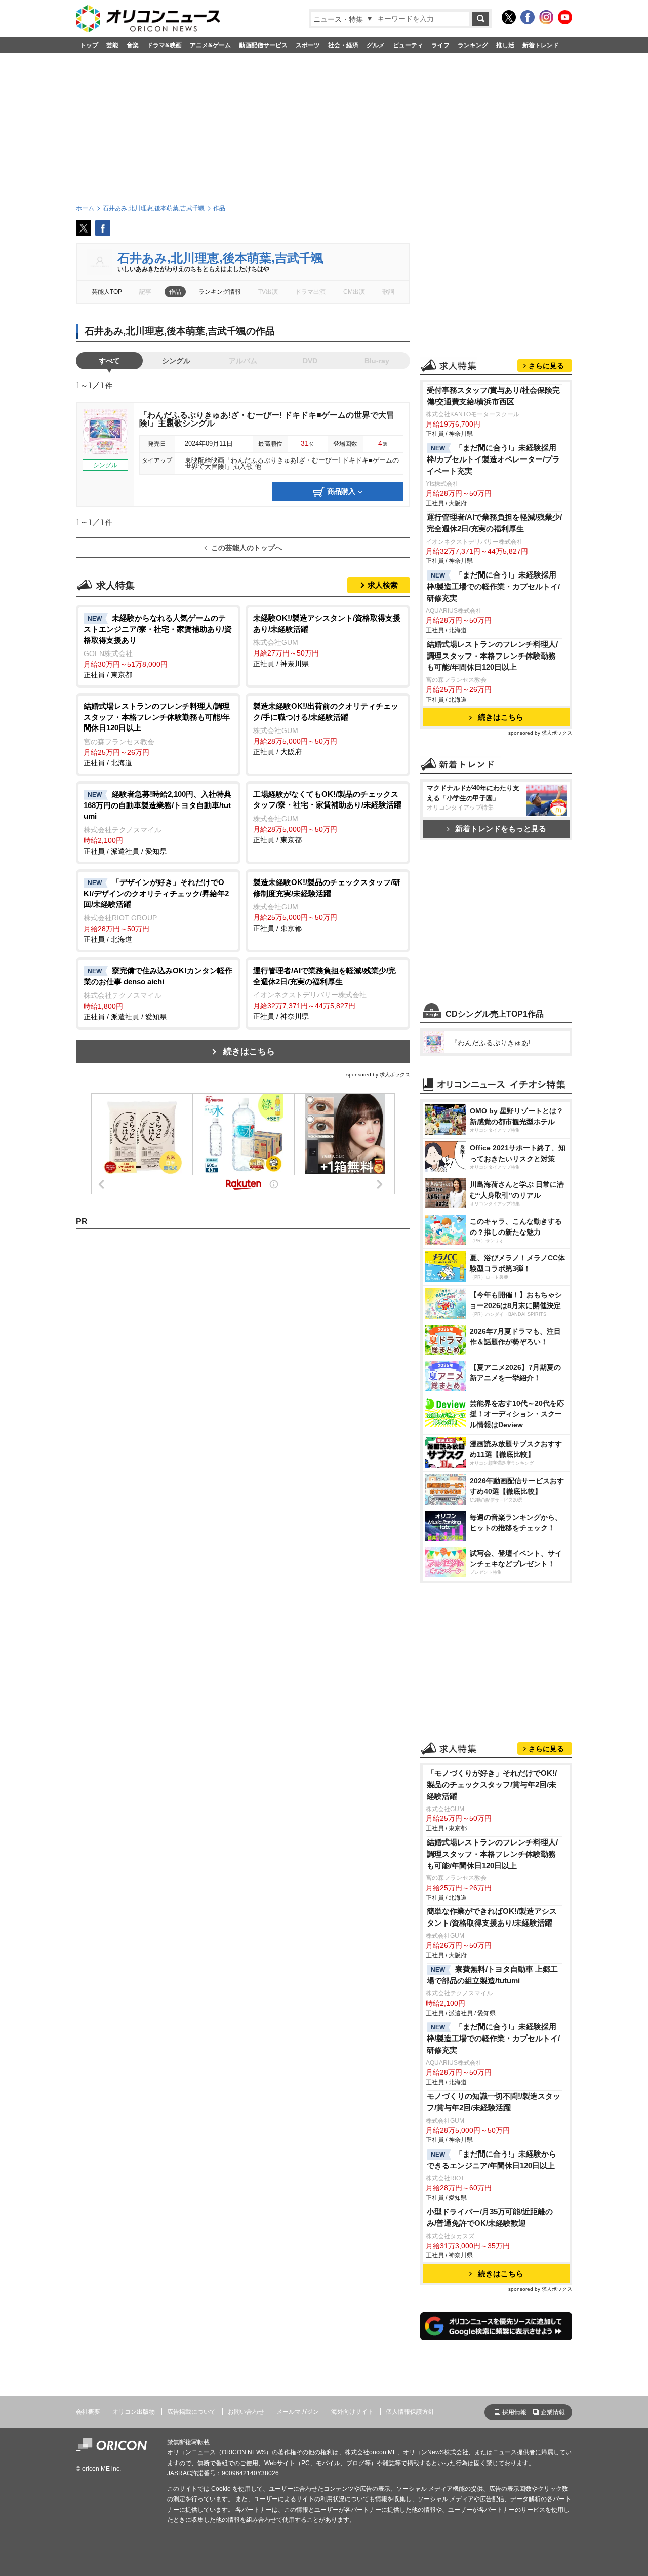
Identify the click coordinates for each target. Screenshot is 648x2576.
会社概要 (88, 2412)
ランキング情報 (220, 292)
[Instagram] (546, 17)
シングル (176, 361)
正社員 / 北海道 (157, 734)
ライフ (440, 45)
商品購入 (341, 491)
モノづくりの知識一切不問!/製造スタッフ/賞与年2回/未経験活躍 (494, 2102)
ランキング (473, 45)
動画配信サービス (263, 45)
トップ (89, 45)
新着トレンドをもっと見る (501, 829)
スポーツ (308, 45)
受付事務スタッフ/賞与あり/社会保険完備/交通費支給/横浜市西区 (493, 396)
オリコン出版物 (134, 2412)
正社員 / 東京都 (158, 646)
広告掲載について (191, 2412)
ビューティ (408, 45)
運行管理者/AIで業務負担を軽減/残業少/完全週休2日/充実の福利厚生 (494, 523)
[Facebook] (528, 17)
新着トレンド (541, 45)
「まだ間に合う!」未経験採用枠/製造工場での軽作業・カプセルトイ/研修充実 (493, 586)
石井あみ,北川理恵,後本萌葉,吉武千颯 (220, 258)
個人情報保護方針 (410, 2412)
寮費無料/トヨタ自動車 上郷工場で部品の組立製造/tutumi (492, 1975)
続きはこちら (249, 1051)
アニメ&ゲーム (210, 45)
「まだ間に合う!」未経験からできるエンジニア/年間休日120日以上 (492, 2160)
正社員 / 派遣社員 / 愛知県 (157, 822)
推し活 (505, 45)
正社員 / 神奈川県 (327, 641)
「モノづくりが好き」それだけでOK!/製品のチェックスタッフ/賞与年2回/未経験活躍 (492, 1784)
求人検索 (383, 585)
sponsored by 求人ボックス (378, 1075)
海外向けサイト (352, 2412)
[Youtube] (565, 17)
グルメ (376, 45)
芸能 (112, 45)
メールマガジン (298, 2412)
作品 (175, 292)
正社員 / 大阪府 (326, 729)
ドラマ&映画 (164, 45)
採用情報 (514, 2412)
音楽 (133, 45)
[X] (509, 17)
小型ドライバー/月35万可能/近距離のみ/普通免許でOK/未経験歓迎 (490, 2217)
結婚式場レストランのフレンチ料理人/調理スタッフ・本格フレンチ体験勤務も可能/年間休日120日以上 (492, 656)
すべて (109, 361)
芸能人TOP (107, 292)
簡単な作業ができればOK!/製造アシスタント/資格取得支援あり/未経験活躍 (492, 1917)
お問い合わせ (246, 2412)
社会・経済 (343, 45)
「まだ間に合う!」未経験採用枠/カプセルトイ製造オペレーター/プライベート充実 (493, 459)
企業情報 (553, 2412)
